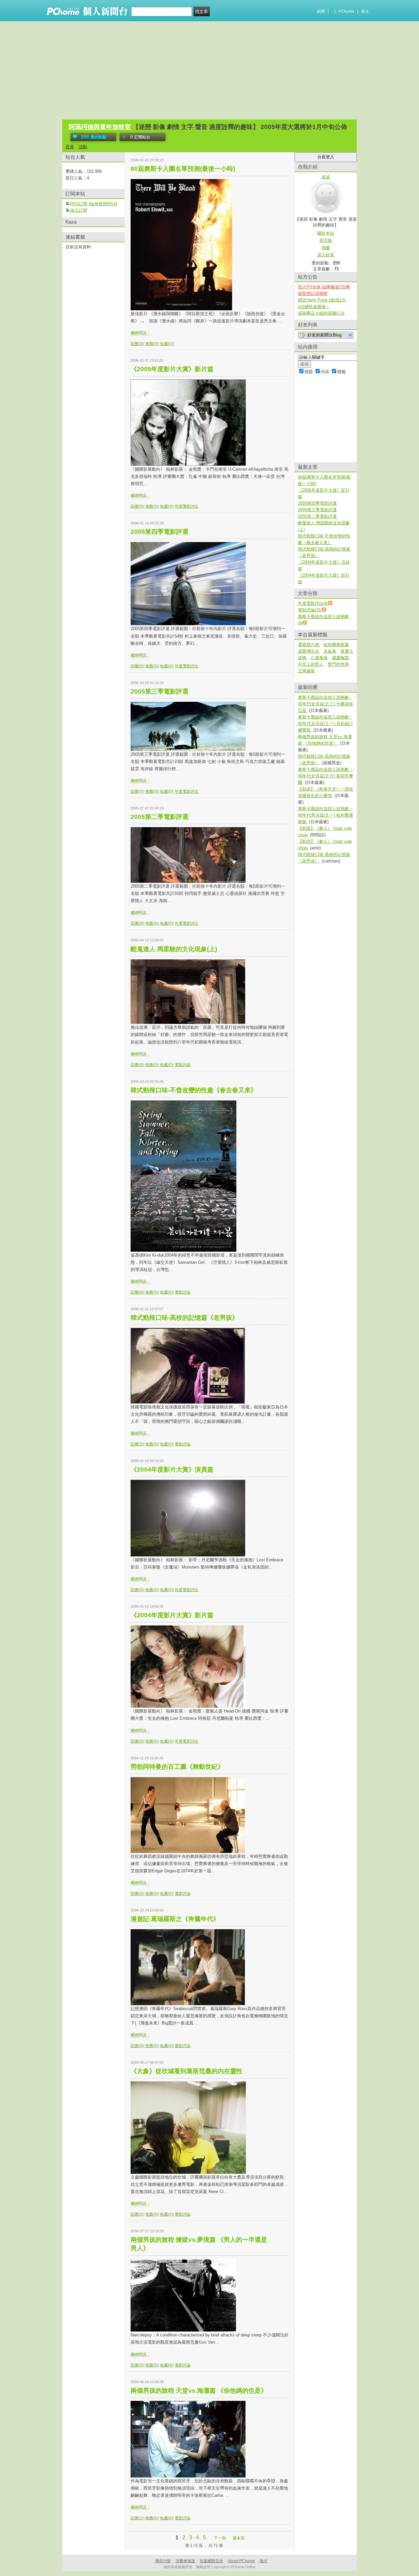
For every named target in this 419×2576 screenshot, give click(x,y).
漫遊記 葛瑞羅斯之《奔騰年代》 (175, 1919)
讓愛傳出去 (309, 651)
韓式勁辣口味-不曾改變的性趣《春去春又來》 (194, 1090)
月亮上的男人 (311, 664)
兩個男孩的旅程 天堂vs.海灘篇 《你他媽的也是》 (199, 2391)
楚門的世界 (338, 664)
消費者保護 (185, 2561)
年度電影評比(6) (313, 603)
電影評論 (183, 1065)
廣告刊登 (163, 2561)
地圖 (326, 248)
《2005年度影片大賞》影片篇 (172, 369)
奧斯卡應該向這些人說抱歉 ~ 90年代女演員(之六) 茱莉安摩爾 (326, 776)
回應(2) (137, 1444)
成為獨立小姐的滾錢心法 (321, 313)
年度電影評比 (187, 506)
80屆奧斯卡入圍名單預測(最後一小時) (183, 169)
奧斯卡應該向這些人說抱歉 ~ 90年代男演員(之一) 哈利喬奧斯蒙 (326, 815)
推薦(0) (152, 344)
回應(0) (137, 344)
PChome (346, 11)
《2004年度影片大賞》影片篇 (172, 1615)
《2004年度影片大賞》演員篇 (172, 1469)
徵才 (264, 2561)
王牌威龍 (306, 671)
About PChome (241, 2561)
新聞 (321, 11)
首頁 (70, 147)
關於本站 (326, 233)
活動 (83, 147)
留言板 (326, 240)
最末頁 (239, 2538)
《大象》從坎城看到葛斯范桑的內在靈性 (187, 2071)
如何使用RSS (103, 204)
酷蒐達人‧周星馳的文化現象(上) (174, 949)
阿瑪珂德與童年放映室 (100, 127)
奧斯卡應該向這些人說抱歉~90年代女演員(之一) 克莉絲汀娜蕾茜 (326, 724)
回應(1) (137, 2518)
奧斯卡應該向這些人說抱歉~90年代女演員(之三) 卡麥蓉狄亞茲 (326, 704)
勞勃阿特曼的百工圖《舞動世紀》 (177, 1767)
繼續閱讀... (140, 333)
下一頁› (221, 2538)
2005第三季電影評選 (160, 691)
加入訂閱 (79, 210)
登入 (365, 11)
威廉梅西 (340, 658)
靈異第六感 (309, 645)
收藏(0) (166, 344)
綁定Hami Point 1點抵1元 (322, 300)
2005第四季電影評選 (160, 532)
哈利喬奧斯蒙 (336, 645)
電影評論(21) (310, 610)
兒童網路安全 (211, 2561)
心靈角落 (319, 658)
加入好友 (326, 255)
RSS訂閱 (79, 204)
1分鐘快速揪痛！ (314, 307)
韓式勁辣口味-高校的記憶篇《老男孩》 (184, 1318)
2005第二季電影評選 (160, 817)
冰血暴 (330, 651)
